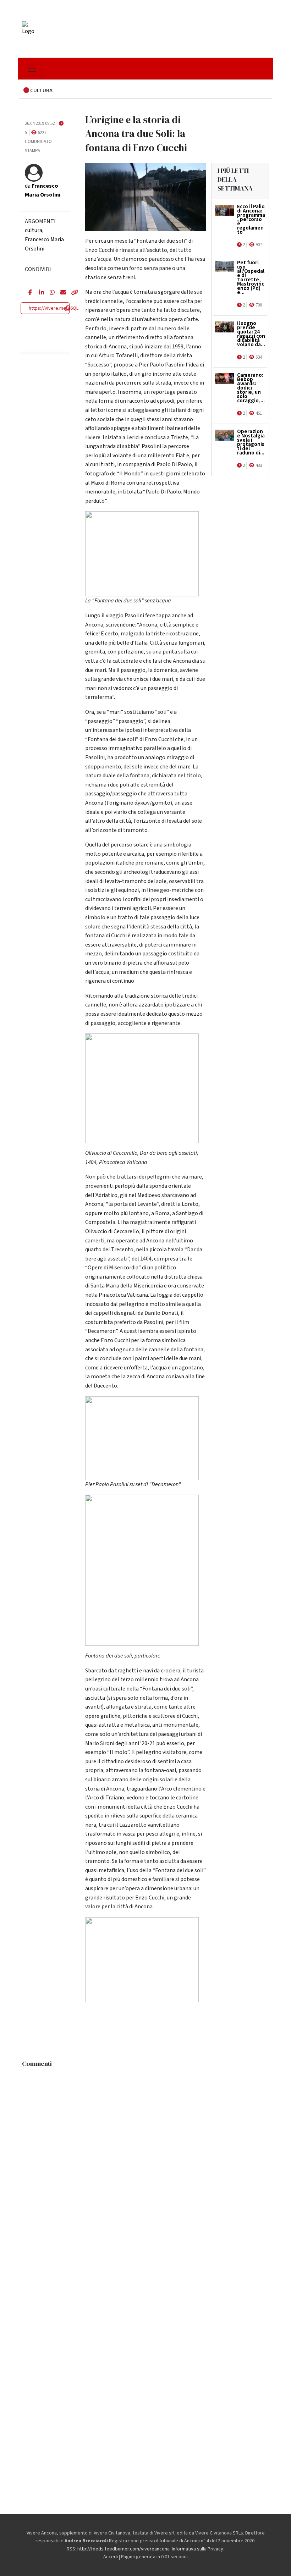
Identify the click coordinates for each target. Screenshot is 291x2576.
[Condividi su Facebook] (28, 293)
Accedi (111, 2557)
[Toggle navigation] (32, 69)
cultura (34, 230)
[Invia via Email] (60, 293)
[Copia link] (71, 293)
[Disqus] (145, 2159)
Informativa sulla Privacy (197, 2549)
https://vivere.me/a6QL (54, 308)
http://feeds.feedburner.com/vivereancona (123, 2549)
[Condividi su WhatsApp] (50, 293)
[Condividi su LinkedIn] (39, 293)
